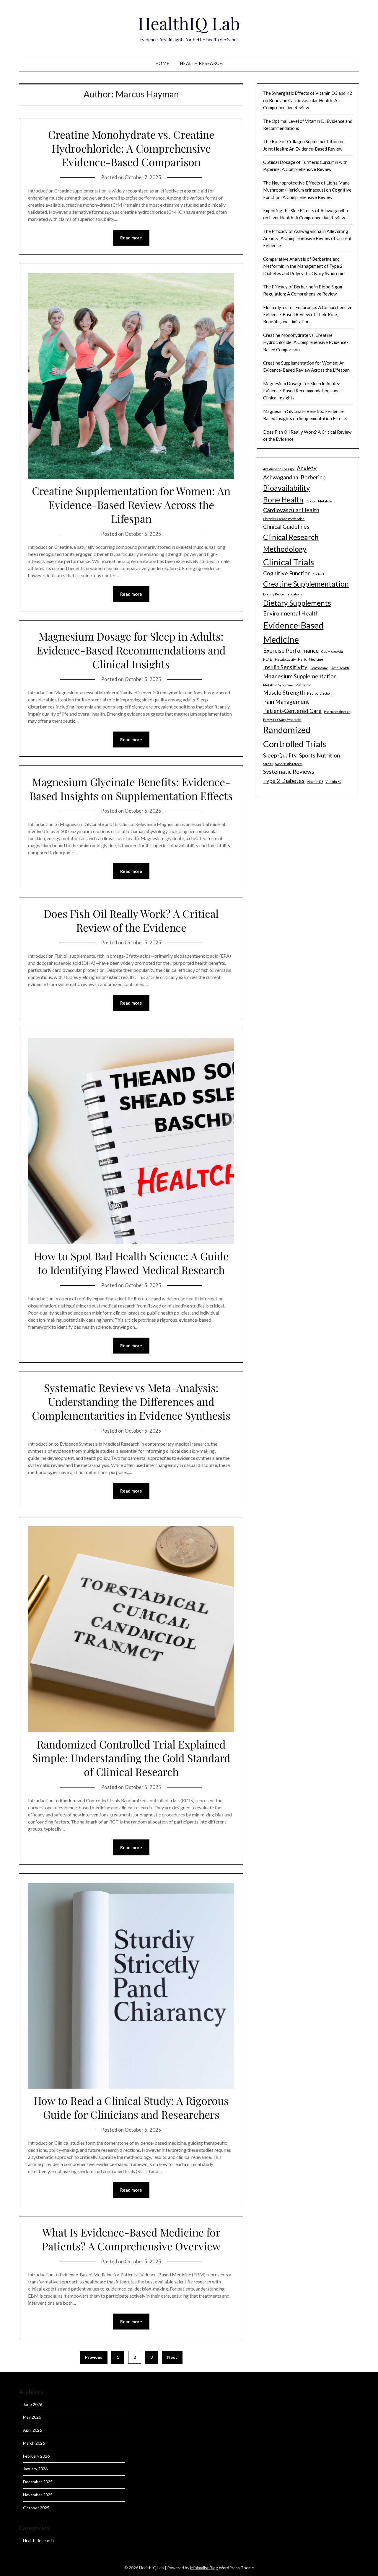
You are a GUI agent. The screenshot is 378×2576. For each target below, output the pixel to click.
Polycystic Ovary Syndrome (282, 720)
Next (172, 2357)
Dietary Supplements (297, 603)
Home (162, 63)
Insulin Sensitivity (285, 667)
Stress (268, 764)
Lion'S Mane (319, 668)
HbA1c (268, 659)
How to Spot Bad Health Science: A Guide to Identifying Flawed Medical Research (131, 1263)
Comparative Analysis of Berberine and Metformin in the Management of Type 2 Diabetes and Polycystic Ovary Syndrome (304, 266)
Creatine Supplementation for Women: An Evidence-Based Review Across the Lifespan (131, 505)
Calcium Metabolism (320, 501)
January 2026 (35, 2469)
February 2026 (36, 2456)
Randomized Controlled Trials (295, 737)
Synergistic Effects (289, 764)
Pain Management (286, 702)
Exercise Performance (291, 650)
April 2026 (32, 2430)
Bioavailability (287, 488)
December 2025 (38, 2482)
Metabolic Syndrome (278, 685)
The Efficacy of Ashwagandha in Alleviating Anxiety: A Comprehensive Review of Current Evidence (307, 238)
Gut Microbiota (332, 651)
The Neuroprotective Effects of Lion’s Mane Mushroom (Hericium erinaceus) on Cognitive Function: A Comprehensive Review (307, 190)
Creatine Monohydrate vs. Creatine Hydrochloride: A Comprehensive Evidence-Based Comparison (131, 148)
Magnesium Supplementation (300, 676)
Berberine (313, 477)
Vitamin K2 (333, 782)
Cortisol (318, 574)
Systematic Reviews (289, 772)
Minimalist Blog (204, 2568)
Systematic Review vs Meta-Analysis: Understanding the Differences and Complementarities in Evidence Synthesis (131, 1401)
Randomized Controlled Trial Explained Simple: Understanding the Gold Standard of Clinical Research (131, 1758)
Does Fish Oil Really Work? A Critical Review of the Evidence (131, 920)
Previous (94, 2357)
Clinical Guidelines (286, 527)
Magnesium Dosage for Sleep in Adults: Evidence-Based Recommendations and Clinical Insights (131, 650)
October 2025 (36, 2508)
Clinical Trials (289, 562)
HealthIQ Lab (189, 23)
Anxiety (307, 468)
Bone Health (283, 500)
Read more (131, 238)
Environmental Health (291, 613)
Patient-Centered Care (292, 711)
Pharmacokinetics (337, 712)
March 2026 (34, 2443)
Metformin (303, 685)
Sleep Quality (280, 755)
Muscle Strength (284, 692)
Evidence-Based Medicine (293, 632)
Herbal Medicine (311, 659)
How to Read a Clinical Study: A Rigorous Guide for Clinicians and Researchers (131, 2107)
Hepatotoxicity (285, 659)
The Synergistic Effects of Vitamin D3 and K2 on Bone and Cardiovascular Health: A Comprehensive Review (308, 100)
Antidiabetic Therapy (279, 469)
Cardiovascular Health (291, 510)
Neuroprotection (319, 693)
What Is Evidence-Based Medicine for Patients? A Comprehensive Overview (131, 2239)
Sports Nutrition (320, 755)
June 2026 (33, 2404)
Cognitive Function (287, 573)
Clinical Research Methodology (291, 543)
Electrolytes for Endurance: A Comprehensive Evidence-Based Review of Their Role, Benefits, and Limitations (308, 315)
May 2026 (32, 2417)
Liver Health (340, 668)
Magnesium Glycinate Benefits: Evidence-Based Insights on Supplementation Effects (131, 789)
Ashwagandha (281, 477)
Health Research (201, 63)
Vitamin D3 (315, 782)
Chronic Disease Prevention (284, 519)
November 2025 (38, 2495)
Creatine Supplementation (306, 584)
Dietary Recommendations (283, 594)
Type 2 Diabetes (284, 781)
